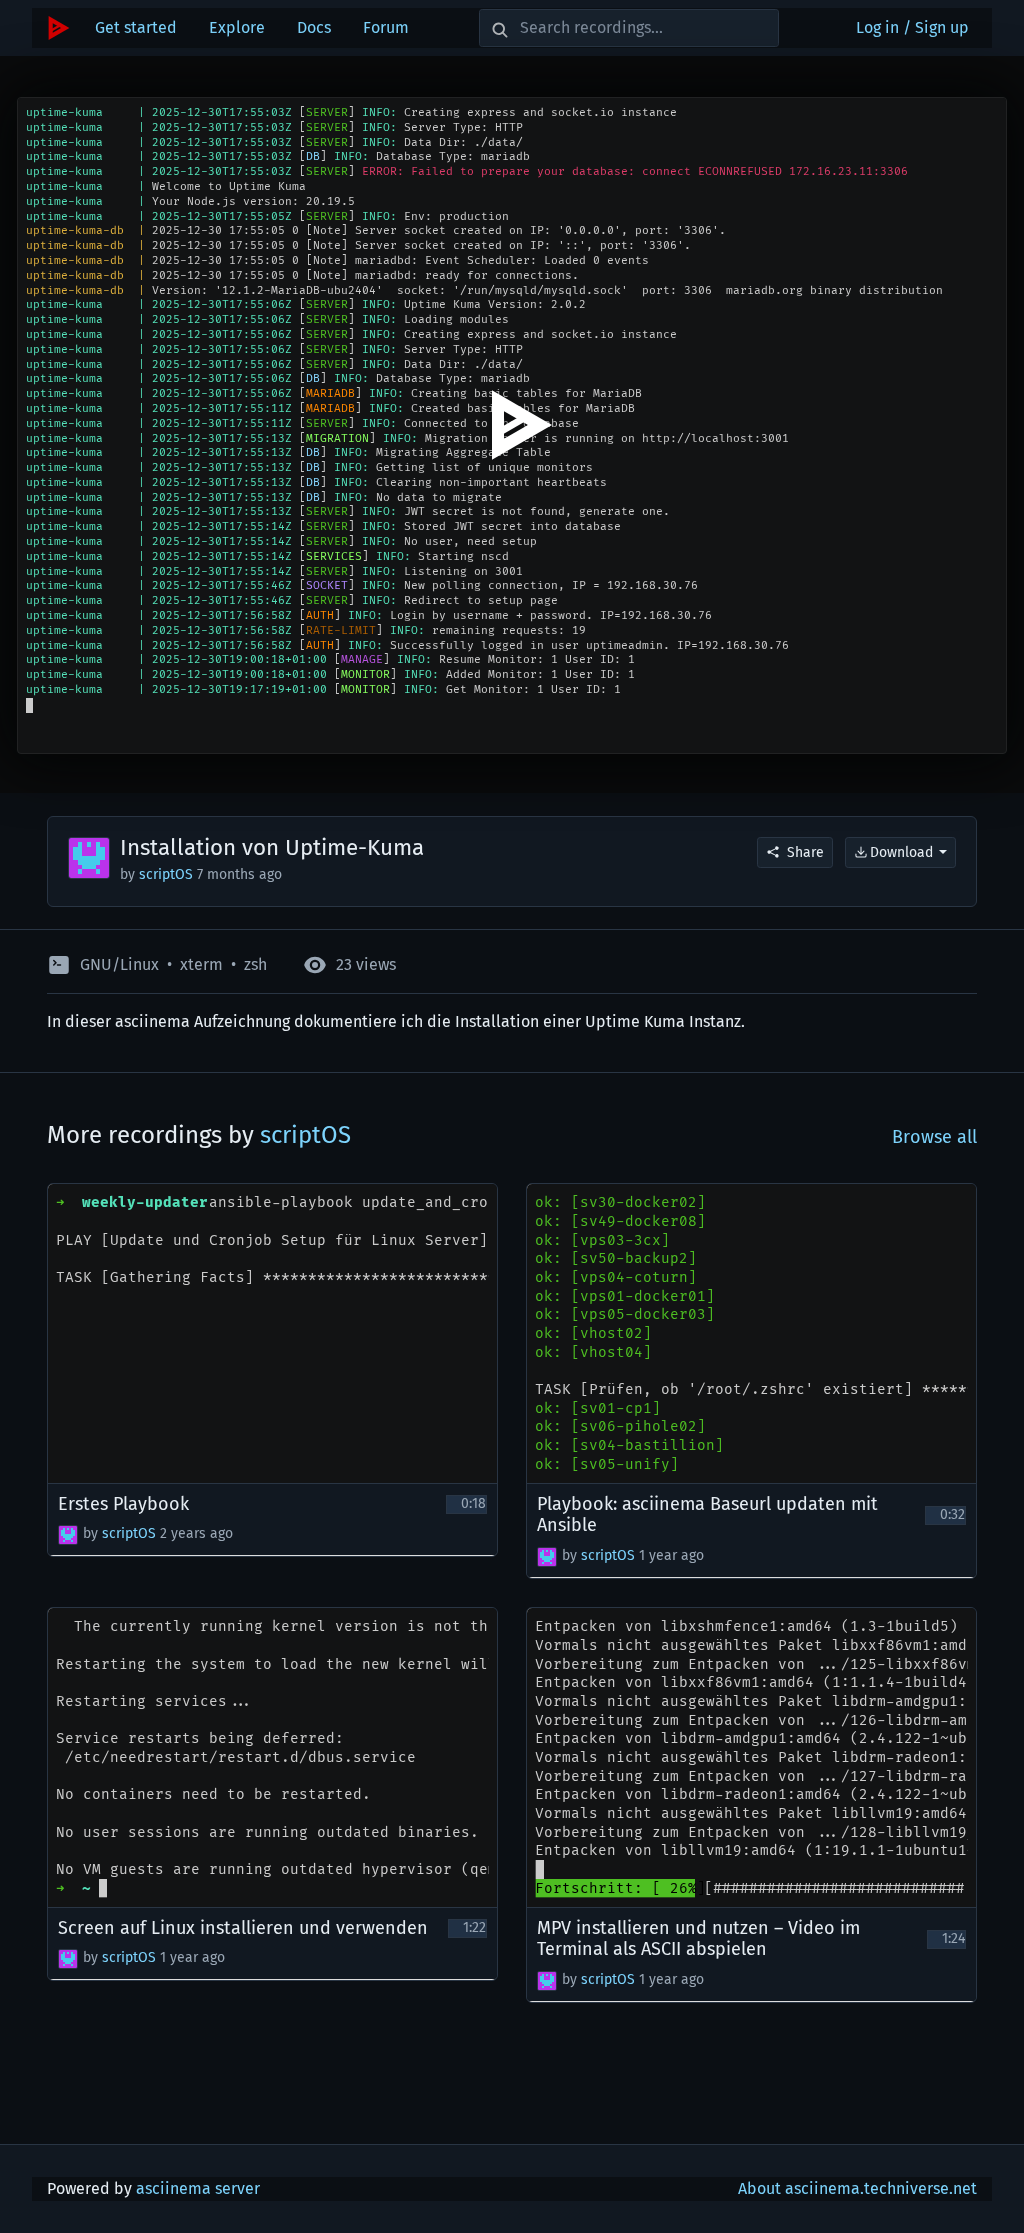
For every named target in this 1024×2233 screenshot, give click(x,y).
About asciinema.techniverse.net (857, 2188)
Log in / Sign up (912, 27)
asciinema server (198, 2188)
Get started (136, 27)
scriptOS (168, 874)
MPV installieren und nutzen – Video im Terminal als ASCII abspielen (698, 1939)
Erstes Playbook (123, 1504)
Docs (314, 27)
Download (901, 852)
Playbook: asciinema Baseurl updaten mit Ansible (707, 1515)
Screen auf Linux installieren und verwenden (243, 1928)
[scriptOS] (68, 1535)
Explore (237, 27)
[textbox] (87, 737)
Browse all (934, 1137)
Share (805, 852)
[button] (36, 737)
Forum (386, 27)
